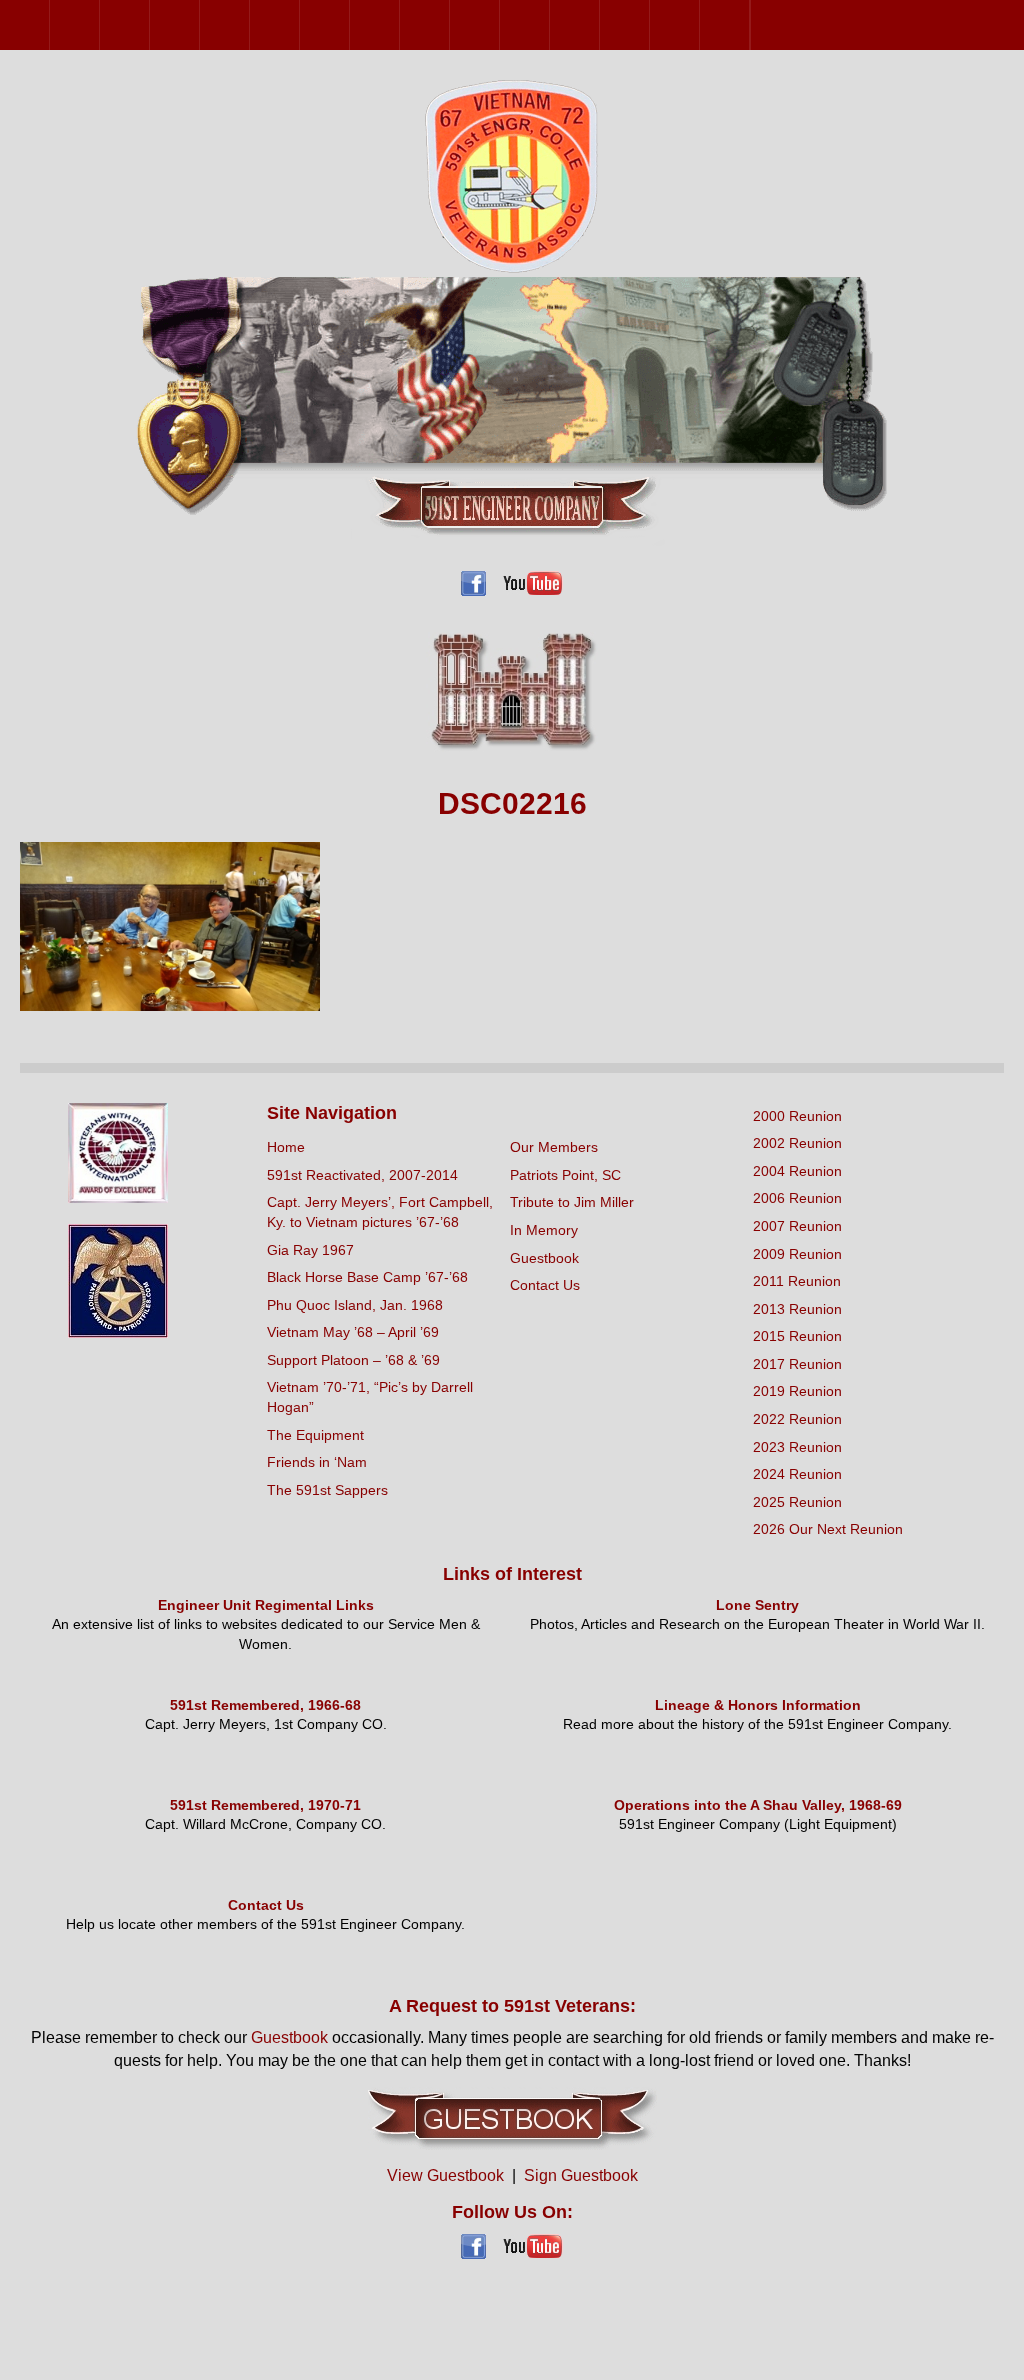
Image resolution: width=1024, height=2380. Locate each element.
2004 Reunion (149, 24)
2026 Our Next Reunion (775, 25)
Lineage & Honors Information (758, 1705)
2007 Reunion (249, 24)
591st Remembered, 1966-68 (265, 1705)
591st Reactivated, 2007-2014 (362, 1175)
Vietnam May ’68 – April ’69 (353, 1332)
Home (286, 1147)
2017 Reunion (499, 24)
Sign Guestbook (581, 2175)
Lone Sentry (757, 1605)
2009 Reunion (299, 24)
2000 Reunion (49, 24)
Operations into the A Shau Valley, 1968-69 (758, 1805)
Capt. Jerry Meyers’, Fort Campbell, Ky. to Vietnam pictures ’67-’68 (380, 1212)
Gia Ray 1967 (310, 1250)
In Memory (544, 1230)
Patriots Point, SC (565, 1175)
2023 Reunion (649, 24)
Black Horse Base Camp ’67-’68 (367, 1277)
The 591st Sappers (327, 1490)
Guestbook (544, 1258)
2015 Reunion (449, 24)
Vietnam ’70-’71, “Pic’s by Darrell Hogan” (370, 1397)
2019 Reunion (549, 24)
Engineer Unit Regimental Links (266, 1605)
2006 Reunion (199, 24)
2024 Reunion (699, 24)
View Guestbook (445, 2175)
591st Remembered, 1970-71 (265, 1805)
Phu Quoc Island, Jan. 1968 (355, 1305)
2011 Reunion (349, 24)
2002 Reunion (99, 24)
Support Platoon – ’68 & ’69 (353, 1360)
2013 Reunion (399, 24)
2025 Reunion (749, 24)
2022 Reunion (599, 24)
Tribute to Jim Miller (572, 1202)
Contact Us (545, 1285)
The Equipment (315, 1435)
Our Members (554, 1147)
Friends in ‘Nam (317, 1462)
